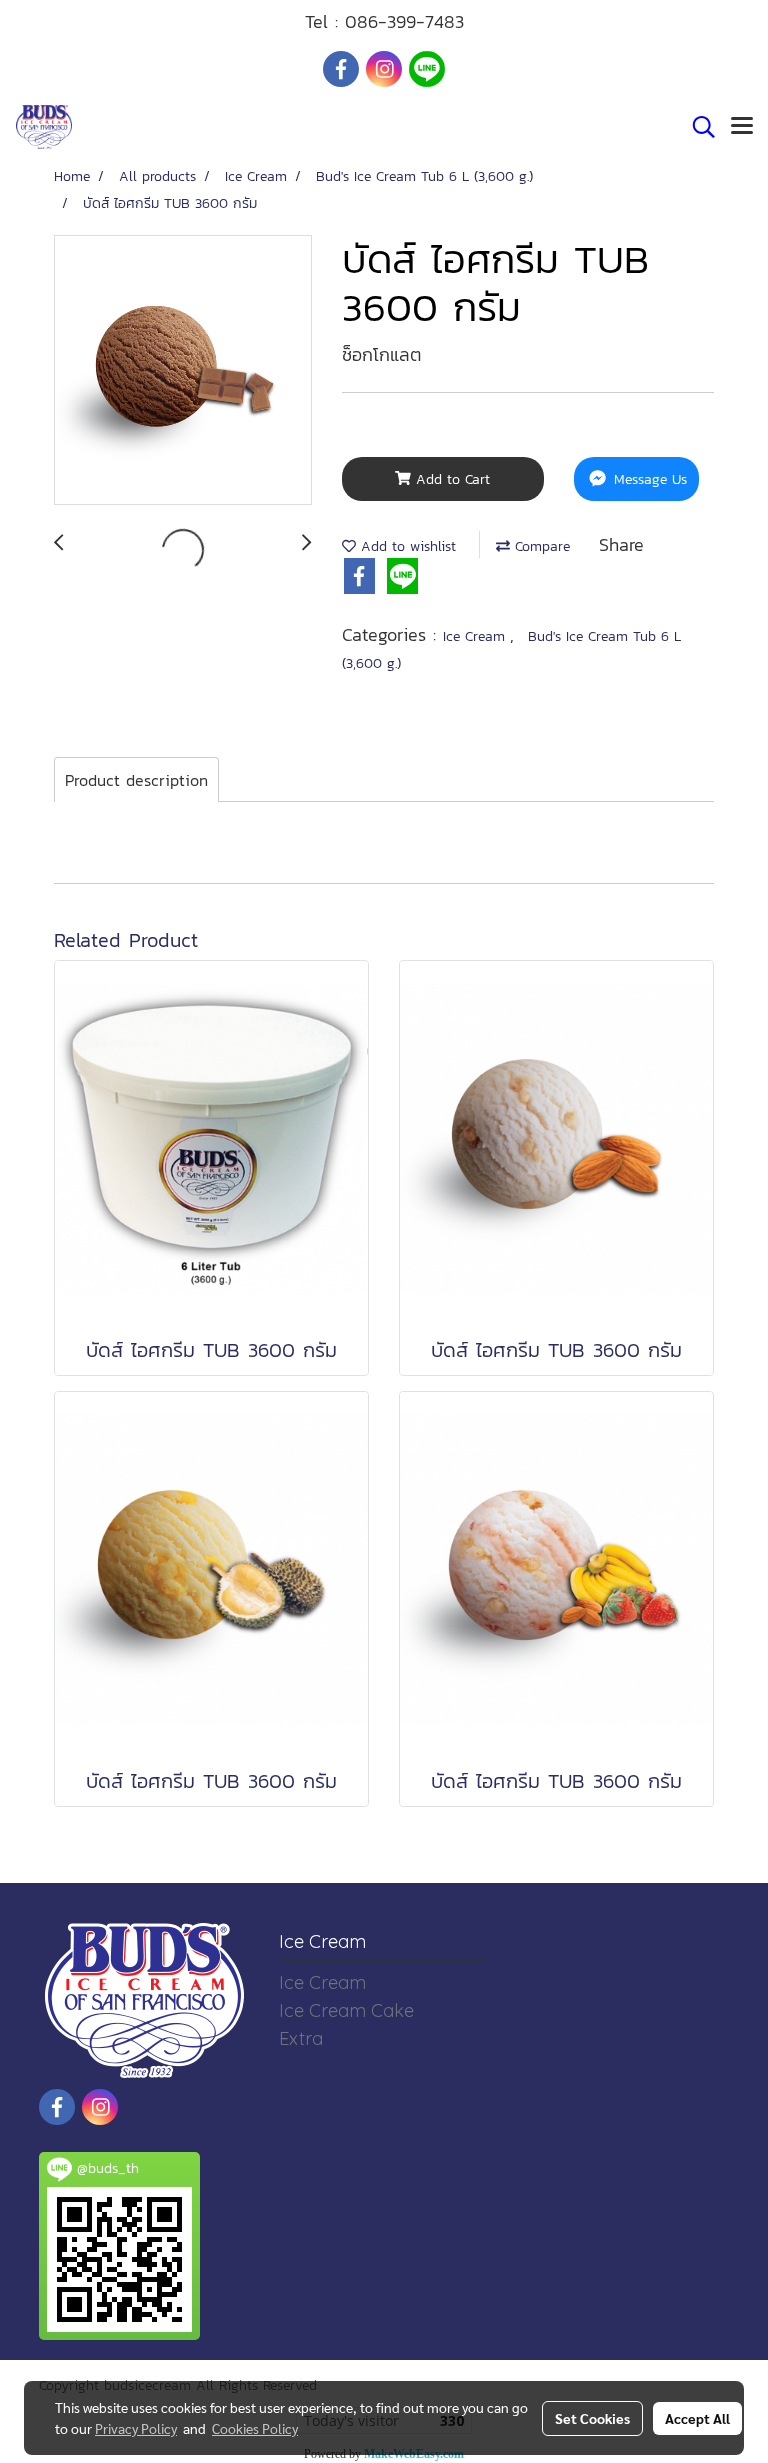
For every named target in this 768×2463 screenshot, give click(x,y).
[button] (697, 127)
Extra (301, 2038)
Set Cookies (592, 2418)
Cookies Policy (255, 2428)
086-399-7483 (404, 21)
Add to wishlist (406, 546)
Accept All (697, 2418)
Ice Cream (476, 636)
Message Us (648, 479)
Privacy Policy (136, 2428)
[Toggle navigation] (742, 127)
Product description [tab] (136, 780)
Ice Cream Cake (346, 2010)
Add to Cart (450, 479)
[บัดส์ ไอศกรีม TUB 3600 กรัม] (183, 371)
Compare (540, 546)
